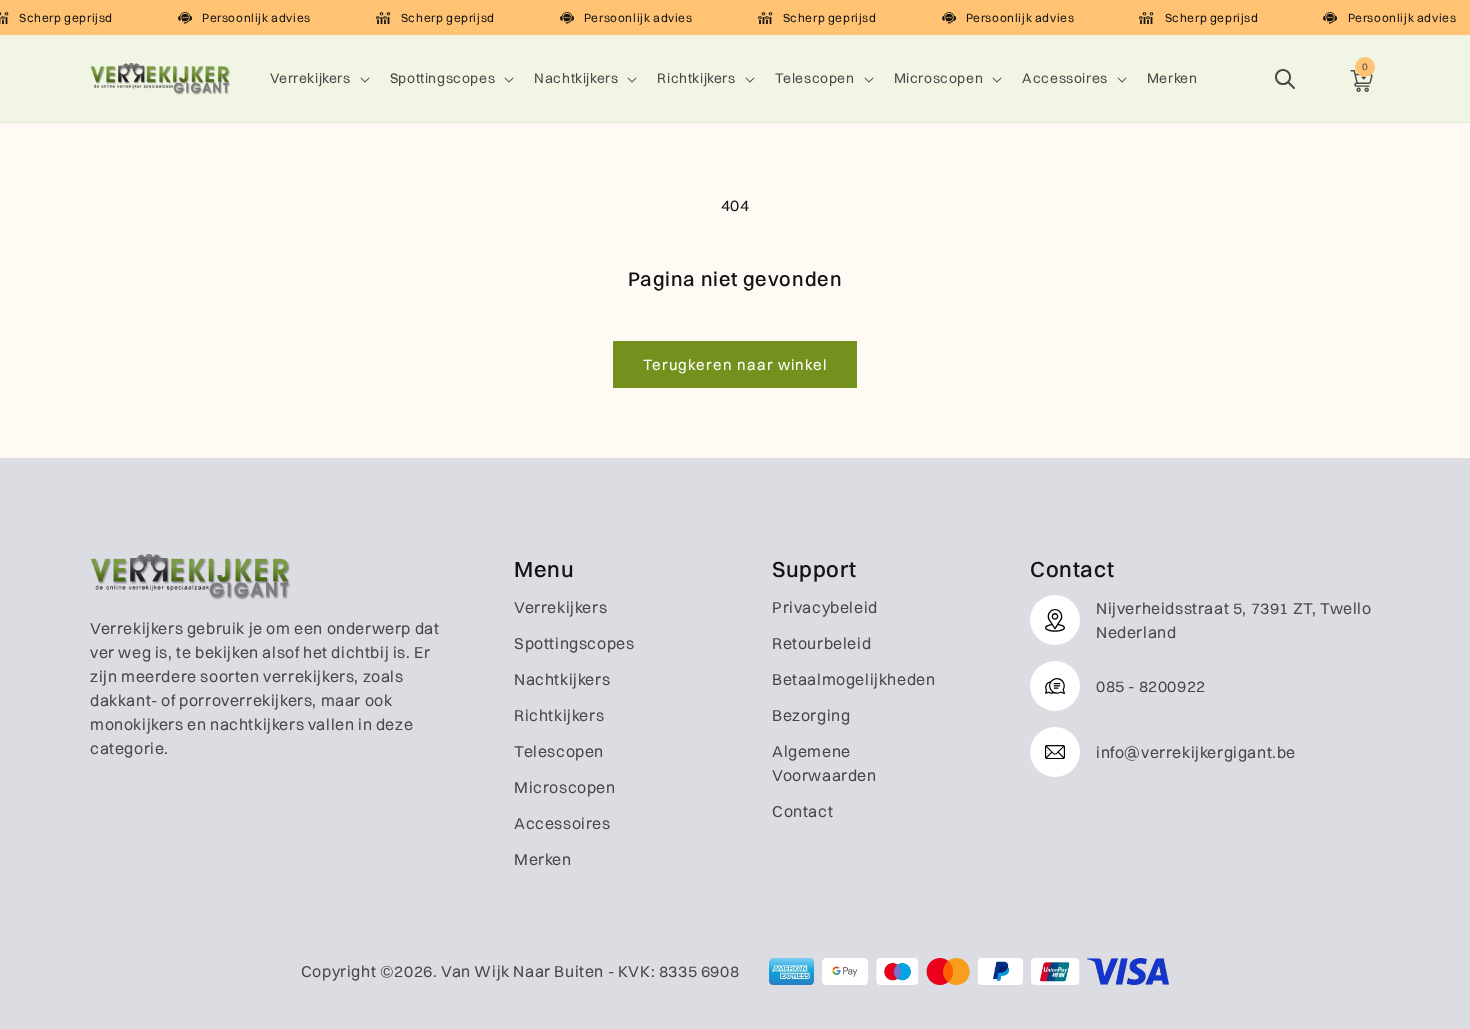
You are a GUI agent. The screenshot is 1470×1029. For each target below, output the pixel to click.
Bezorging (811, 715)
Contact (802, 811)
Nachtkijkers (576, 78)
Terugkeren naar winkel (735, 364)
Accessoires (1065, 78)
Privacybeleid (825, 607)
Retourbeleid (821, 643)
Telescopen (815, 78)
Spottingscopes (442, 78)
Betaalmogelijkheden (853, 679)
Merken (543, 859)
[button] (318, 78)
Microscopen (939, 78)
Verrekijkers (310, 78)
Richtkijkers (696, 78)
